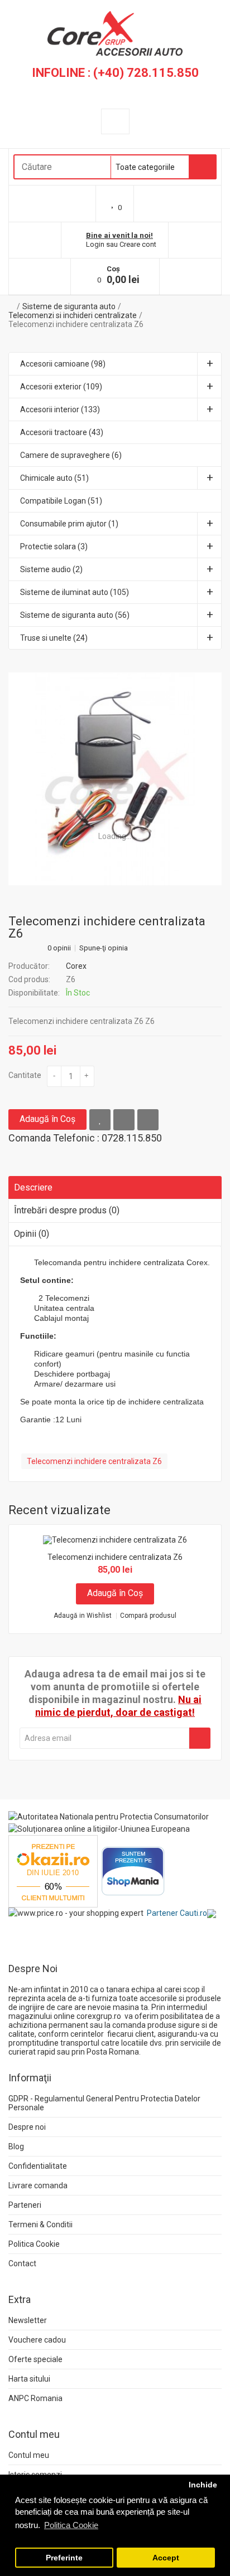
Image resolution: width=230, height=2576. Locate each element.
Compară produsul (148, 1616)
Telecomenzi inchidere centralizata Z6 (76, 324)
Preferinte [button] (64, 2558)
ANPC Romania (35, 2398)
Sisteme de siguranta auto (69, 306)
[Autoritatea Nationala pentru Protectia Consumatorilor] (109, 1816)
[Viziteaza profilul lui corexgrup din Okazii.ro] (53, 1870)
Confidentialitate (38, 2166)
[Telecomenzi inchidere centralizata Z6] (115, 779)
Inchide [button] (203, 2485)
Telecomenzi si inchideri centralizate (73, 315)
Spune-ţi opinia (104, 948)
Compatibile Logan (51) (61, 501)
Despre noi (27, 2127)
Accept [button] (166, 2558)
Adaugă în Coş (47, 1119)
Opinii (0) (32, 1234)
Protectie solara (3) (54, 547)
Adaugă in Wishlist (83, 1616)
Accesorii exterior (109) (61, 387)
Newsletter (28, 2320)
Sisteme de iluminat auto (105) (75, 592)
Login (95, 244)
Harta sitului (29, 2379)
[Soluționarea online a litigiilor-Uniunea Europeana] (99, 1828)
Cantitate (25, 1075)
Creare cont (138, 244)
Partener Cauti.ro (177, 1913)
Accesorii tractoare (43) (62, 432)
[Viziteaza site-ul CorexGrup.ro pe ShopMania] (133, 1870)
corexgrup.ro (99, 2016)
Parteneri (25, 2205)
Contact (22, 2263)
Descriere (33, 1187)
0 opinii (59, 948)
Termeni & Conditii (40, 2224)
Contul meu (29, 2455)
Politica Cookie (34, 2244)
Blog (16, 2146)
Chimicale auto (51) (54, 478)
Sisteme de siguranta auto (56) (75, 615)
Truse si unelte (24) (54, 638)
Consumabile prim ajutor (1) (69, 524)
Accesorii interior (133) (60, 409)
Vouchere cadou (37, 2340)
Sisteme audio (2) (51, 569)
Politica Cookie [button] (71, 2525)
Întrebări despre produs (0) (67, 1210)
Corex (76, 966)
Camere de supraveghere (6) (71, 455)
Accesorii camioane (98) (63, 364)
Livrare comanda (38, 2185)
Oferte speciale (35, 2359)
